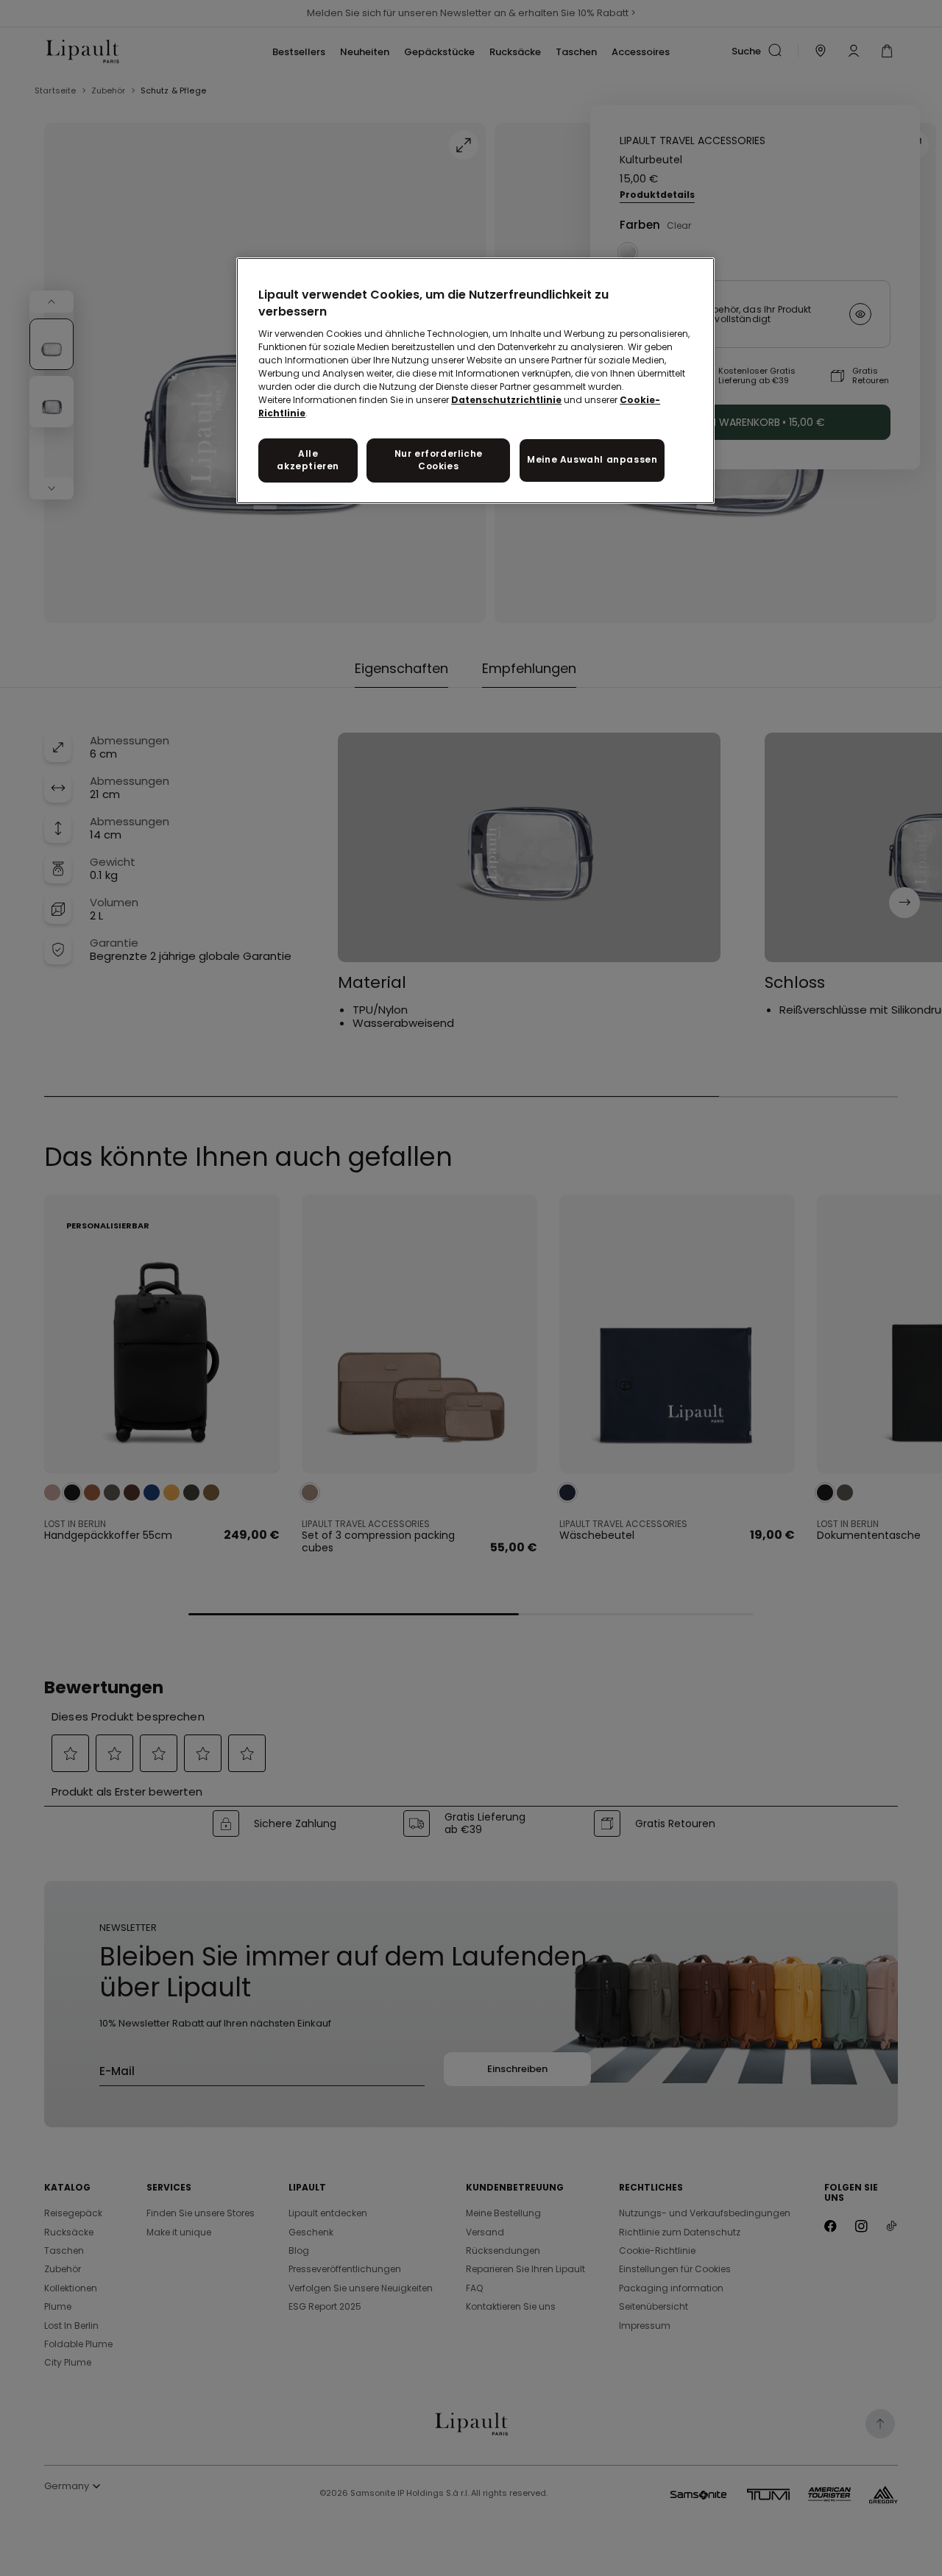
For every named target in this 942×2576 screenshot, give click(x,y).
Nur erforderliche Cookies (439, 460)
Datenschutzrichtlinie (506, 400)
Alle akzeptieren (308, 460)
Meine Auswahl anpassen (592, 459)
